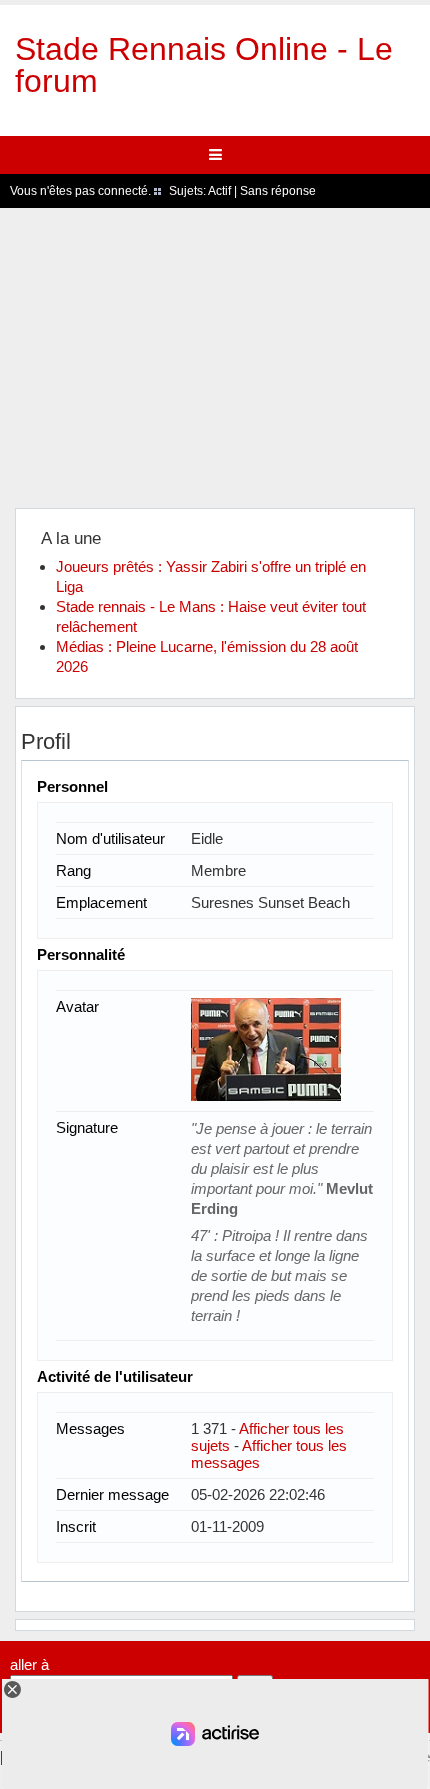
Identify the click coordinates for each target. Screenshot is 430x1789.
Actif (219, 191)
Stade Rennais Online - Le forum (204, 65)
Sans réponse (278, 191)
